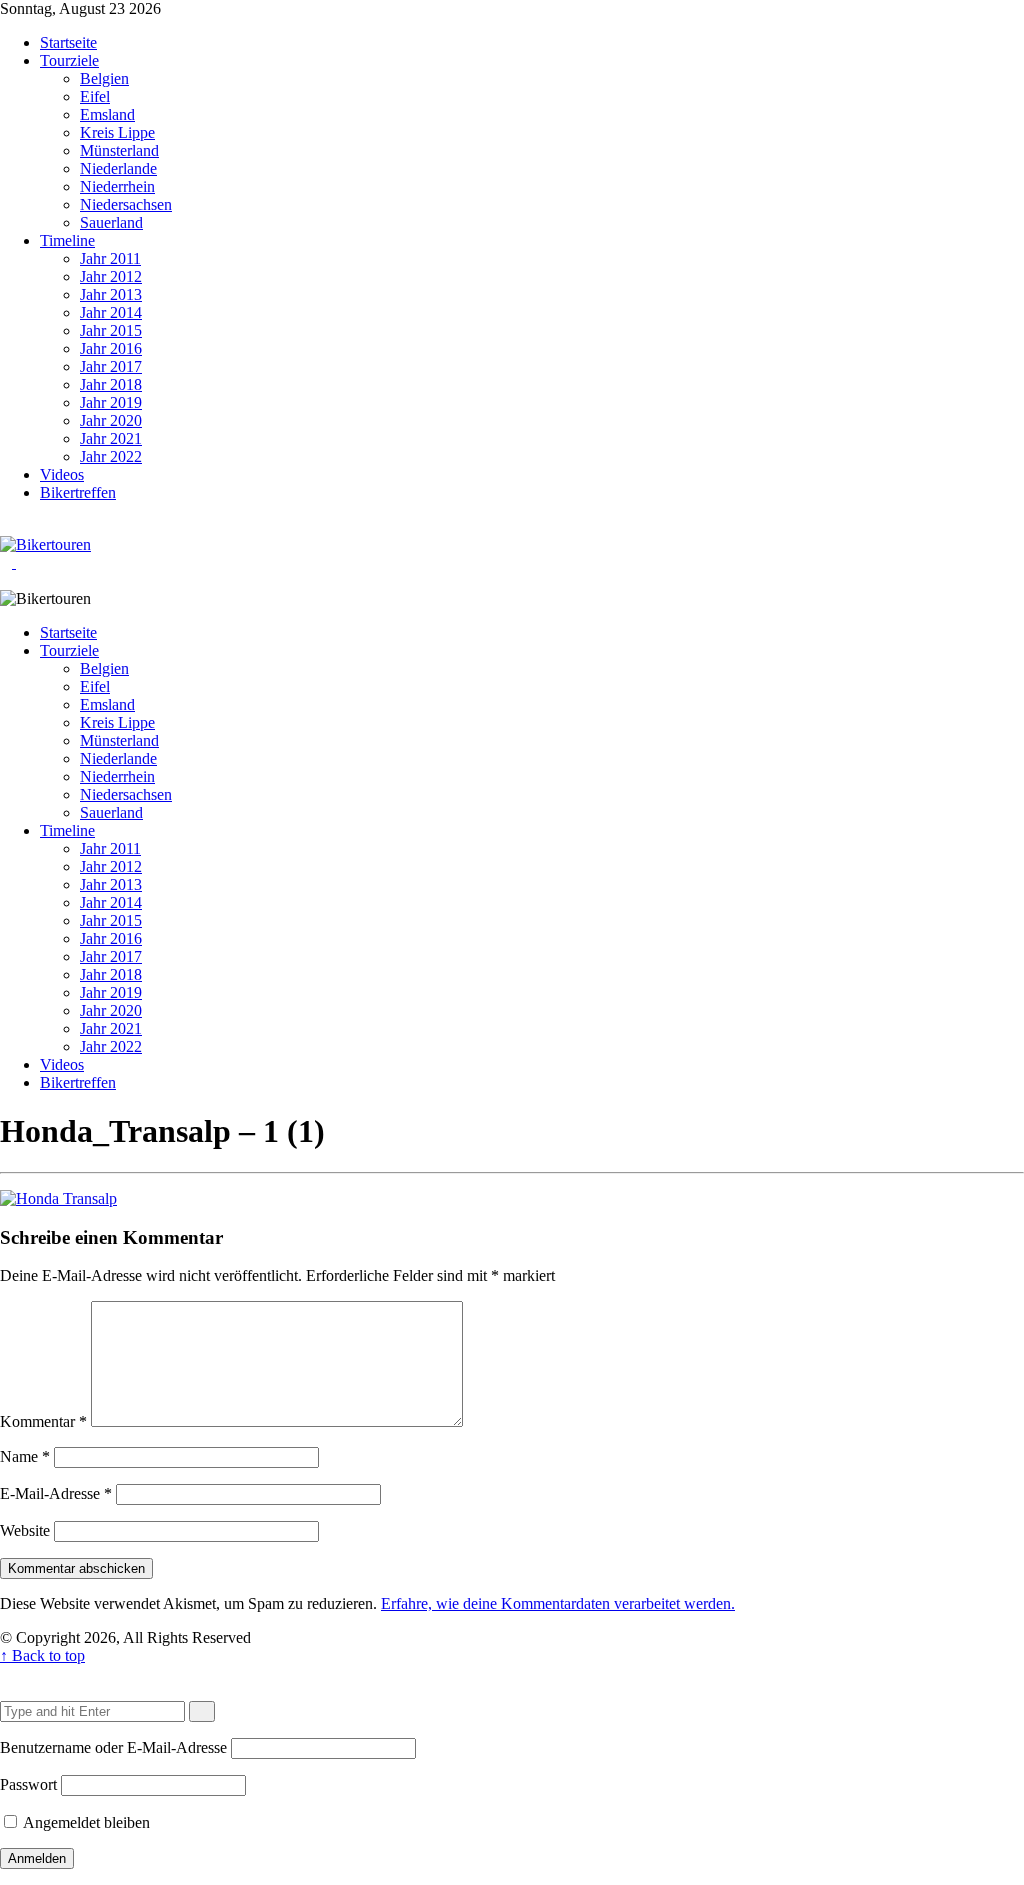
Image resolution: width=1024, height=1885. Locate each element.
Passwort (28, 1784)
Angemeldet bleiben (85, 1822)
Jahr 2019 (111, 402)
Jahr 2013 (111, 294)
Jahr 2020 (111, 420)
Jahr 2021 (111, 438)
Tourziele (69, 60)
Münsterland (119, 150)
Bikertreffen (78, 492)
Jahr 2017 (111, 366)
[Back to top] (6, 1673)
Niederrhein (117, 186)
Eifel (95, 96)
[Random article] (6, 526)
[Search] (22, 526)
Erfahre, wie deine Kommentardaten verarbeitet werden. (558, 1603)
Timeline (67, 240)
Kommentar (43, 1421)
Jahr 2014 (111, 312)
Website (25, 1530)
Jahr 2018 (111, 384)
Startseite (68, 42)
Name (25, 1456)
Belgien (104, 78)
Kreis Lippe (117, 132)
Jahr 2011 (110, 258)
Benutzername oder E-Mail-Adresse (113, 1747)
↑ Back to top (42, 1655)
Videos (62, 474)
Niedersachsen (126, 204)
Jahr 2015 (111, 330)
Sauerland (111, 222)
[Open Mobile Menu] (22, 562)
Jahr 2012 (111, 276)
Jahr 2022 (111, 456)
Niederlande (118, 168)
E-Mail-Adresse (56, 1493)
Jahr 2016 (111, 348)
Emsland (107, 114)
